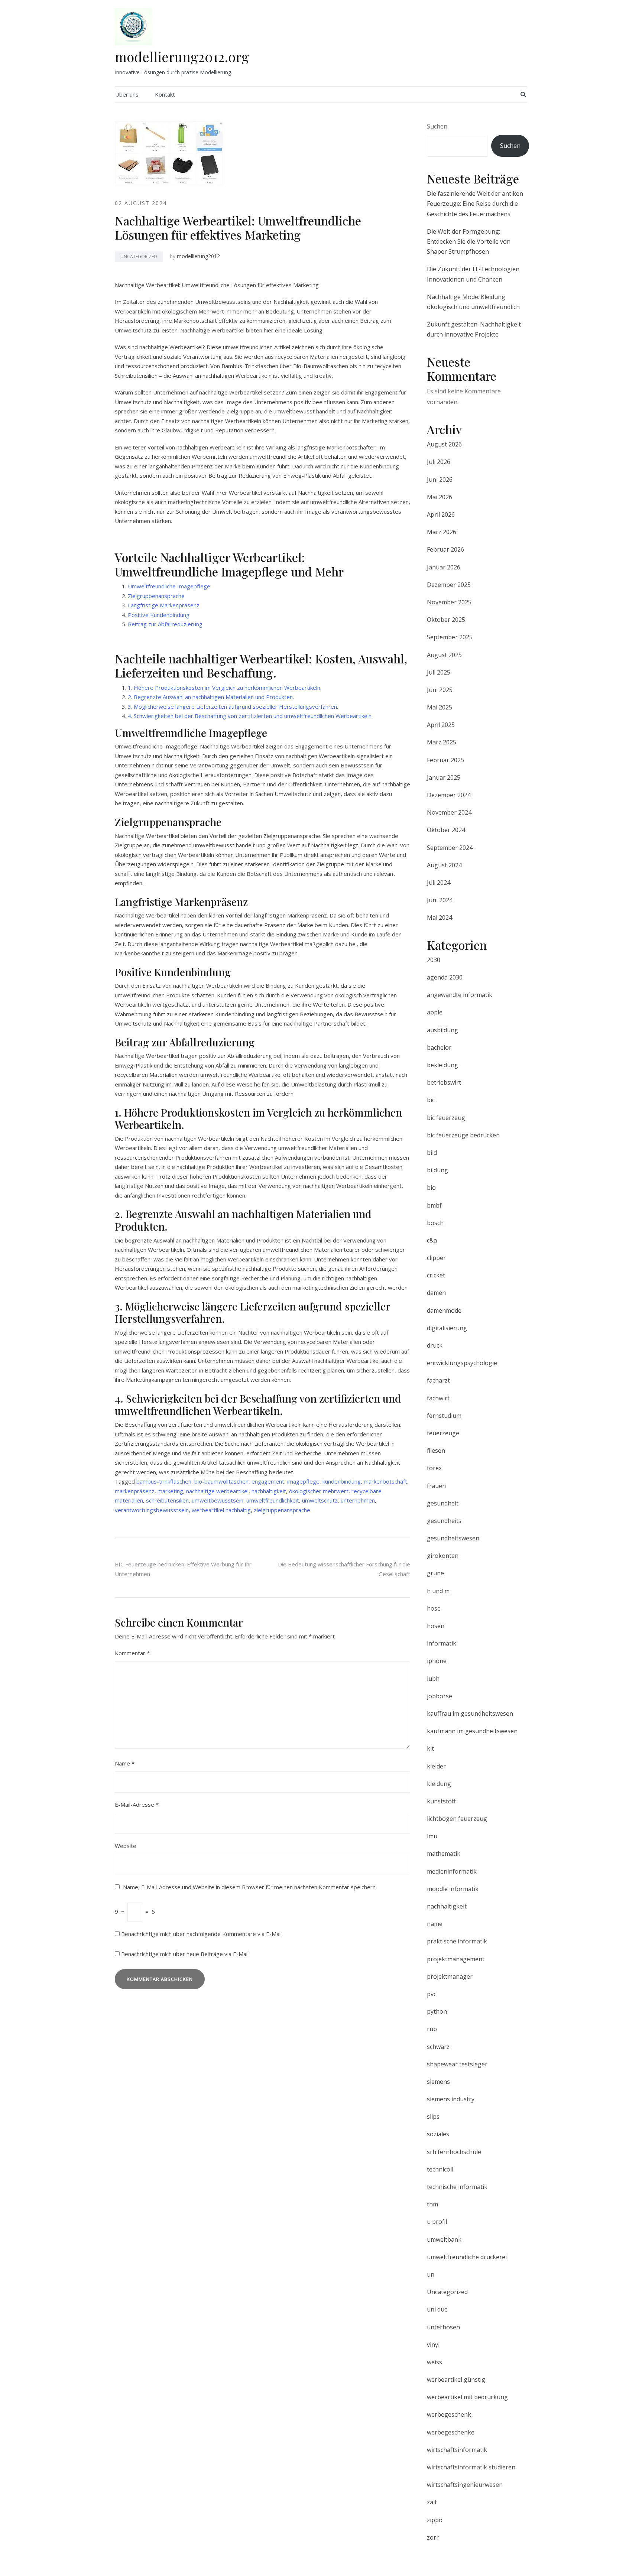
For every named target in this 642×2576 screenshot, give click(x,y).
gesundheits (444, 1521)
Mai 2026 (440, 497)
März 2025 (442, 742)
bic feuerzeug (446, 1118)
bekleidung (442, 1065)
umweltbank (444, 2239)
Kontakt (165, 94)
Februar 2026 (445, 549)
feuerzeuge (443, 1433)
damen (436, 1293)
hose (434, 1608)
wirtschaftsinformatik (457, 2450)
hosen (436, 1626)
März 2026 (442, 532)
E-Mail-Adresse (137, 1805)
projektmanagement (456, 1959)
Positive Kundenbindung (159, 615)
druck (435, 1345)
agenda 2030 (445, 977)
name (435, 1924)
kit (430, 1748)
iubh (433, 1679)
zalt (432, 2502)
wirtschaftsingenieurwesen (465, 2485)
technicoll (440, 2169)
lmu (432, 1836)
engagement (268, 1481)
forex (434, 1468)
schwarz (438, 2047)
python (437, 2011)
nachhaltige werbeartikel (217, 1491)
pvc (432, 1994)
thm (432, 2204)
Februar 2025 (445, 760)
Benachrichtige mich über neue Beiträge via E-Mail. (185, 1954)
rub (432, 2029)
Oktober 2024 (446, 830)
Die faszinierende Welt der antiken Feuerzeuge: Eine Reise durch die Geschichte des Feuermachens (475, 204)
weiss (435, 2362)
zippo (435, 2520)
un (431, 2274)
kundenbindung (342, 1481)
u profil (437, 2222)
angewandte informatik (460, 995)
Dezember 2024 (449, 795)
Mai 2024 (440, 917)
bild (432, 1153)
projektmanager (450, 1976)
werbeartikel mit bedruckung (467, 2397)
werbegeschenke (451, 2432)
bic (431, 1100)
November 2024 (449, 812)
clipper (436, 1258)
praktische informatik (457, 1941)
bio (431, 1188)
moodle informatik (453, 1889)
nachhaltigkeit (269, 1491)
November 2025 (449, 602)
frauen (436, 1486)
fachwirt (438, 1398)
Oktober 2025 (446, 620)
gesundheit (443, 1503)
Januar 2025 (444, 777)
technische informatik (457, 2187)
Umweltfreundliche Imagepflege (169, 586)
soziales (438, 2134)
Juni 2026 (440, 480)
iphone (437, 1661)
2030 (434, 960)
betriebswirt (444, 1082)
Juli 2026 (439, 462)
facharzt (438, 1380)
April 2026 (441, 514)
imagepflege (303, 1481)
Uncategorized (139, 256)
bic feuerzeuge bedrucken (463, 1135)
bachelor (439, 1047)
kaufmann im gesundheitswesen (472, 1731)
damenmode (444, 1310)
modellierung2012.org (182, 56)
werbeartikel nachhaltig (221, 1510)
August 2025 (444, 655)
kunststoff (441, 1801)
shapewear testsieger (457, 2064)
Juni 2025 (440, 690)
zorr (433, 2537)
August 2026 (444, 444)
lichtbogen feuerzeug (457, 1819)
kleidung (439, 1784)
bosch (435, 1223)
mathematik (444, 1854)
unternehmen (358, 1500)
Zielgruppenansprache (156, 596)
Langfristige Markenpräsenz (164, 605)
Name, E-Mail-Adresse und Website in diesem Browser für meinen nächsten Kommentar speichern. (250, 1887)
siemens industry (451, 2099)
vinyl (433, 2345)
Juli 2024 (439, 883)
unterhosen (443, 2327)
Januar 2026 (444, 567)
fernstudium (444, 1416)
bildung (437, 1170)
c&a (432, 1240)
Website (126, 1846)
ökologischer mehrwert (319, 1491)
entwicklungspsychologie (462, 1363)
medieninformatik (452, 1871)
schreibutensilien (167, 1500)
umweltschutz (320, 1500)
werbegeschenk (449, 2414)
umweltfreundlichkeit (273, 1500)
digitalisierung (447, 1328)
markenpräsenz (135, 1491)
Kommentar (132, 1653)
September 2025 (450, 637)
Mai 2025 (440, 707)
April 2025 (441, 725)
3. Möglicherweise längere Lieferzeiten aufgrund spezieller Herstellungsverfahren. (233, 706)
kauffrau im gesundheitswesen (470, 1713)
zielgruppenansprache (282, 1510)
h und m (438, 1591)
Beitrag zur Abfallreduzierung (165, 624)
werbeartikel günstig (456, 2380)
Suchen (437, 126)
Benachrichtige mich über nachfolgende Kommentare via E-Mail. (202, 1934)
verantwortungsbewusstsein (152, 1510)
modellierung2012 (198, 256)
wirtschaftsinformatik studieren (471, 2467)
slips (433, 2117)
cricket (436, 1275)
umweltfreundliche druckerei (467, 2257)
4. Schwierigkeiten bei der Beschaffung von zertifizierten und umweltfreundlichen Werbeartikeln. (250, 716)
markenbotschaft (385, 1481)
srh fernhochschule (454, 2152)
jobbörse (440, 1696)
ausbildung (442, 1030)
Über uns (127, 94)
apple (435, 1012)
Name (125, 1763)
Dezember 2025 (449, 585)
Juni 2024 (440, 900)
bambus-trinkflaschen (164, 1481)
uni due (437, 2309)
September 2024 (450, 848)
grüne (435, 1573)
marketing (170, 1491)
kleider (436, 1766)
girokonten (443, 1556)
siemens (438, 2082)
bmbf (434, 1205)
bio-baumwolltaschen (221, 1481)
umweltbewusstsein (218, 1500)
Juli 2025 (439, 672)
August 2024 (444, 865)
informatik (442, 1643)
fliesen (436, 1451)
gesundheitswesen (453, 1538)
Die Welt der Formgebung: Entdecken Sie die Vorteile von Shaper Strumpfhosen (469, 241)
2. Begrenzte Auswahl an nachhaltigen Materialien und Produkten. (211, 697)
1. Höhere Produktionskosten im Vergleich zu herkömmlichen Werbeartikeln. (225, 688)
